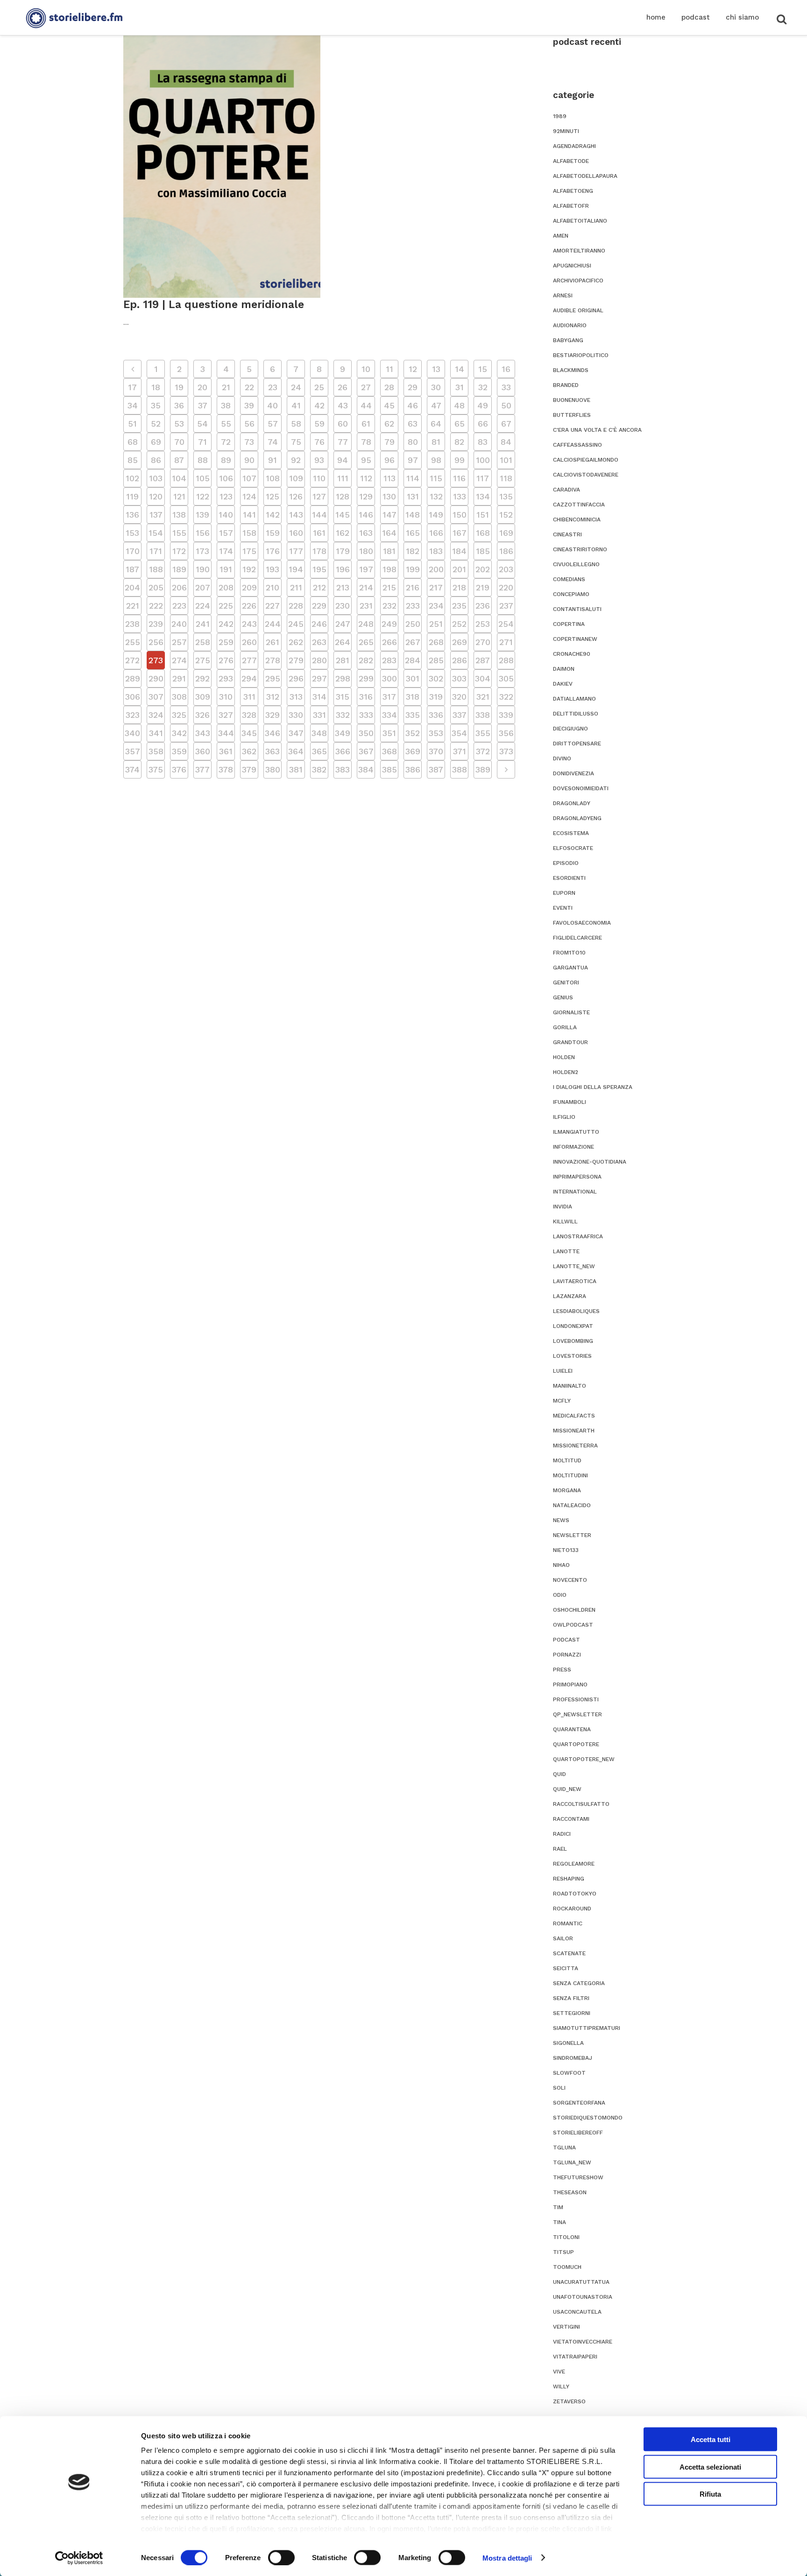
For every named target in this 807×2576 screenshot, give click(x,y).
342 (179, 733)
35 (156, 405)
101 (506, 460)
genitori (566, 983)
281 (343, 660)
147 (389, 515)
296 (296, 678)
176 (273, 551)
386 (413, 769)
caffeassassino (577, 445)
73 (249, 442)
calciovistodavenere (586, 475)
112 (366, 478)
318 (413, 697)
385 (389, 769)
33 (506, 387)
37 (203, 405)
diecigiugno (570, 729)
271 (506, 642)
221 (133, 606)
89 (226, 460)
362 (249, 751)
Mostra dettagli (507, 2558)
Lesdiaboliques (576, 1311)
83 (483, 442)
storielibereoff (578, 2133)
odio (560, 1595)
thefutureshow (578, 2177)
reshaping (569, 1879)
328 (249, 715)
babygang (568, 340)
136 (132, 515)
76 (319, 442)
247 (343, 624)
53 (179, 424)
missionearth (574, 1431)
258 (203, 642)
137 (156, 515)
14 (460, 369)
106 (226, 478)
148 (413, 515)
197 (366, 569)
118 (506, 478)
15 (483, 369)
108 (273, 478)
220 (506, 587)
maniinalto (570, 1386)
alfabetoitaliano (580, 221)
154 (156, 533)
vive (559, 2372)
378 (226, 769)
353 (436, 733)
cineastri (567, 534)
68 (133, 442)
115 (436, 478)
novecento (570, 1580)
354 (459, 733)
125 (273, 496)
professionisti (576, 1699)
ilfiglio (564, 1117)
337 (460, 715)
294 (249, 678)
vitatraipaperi (575, 2357)
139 (202, 515)
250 (413, 624)
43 (343, 405)
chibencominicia (577, 519)
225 (226, 606)
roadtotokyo (575, 1894)
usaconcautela (577, 2312)
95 (366, 460)
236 (483, 606)
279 (296, 660)
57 (273, 424)
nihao (561, 1565)
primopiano (570, 1685)
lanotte (566, 1251)
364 (296, 751)
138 (179, 515)
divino (562, 758)
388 (460, 769)
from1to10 (569, 953)
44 (366, 405)
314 (319, 697)
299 (366, 678)
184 (459, 551)
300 (389, 678)
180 (366, 551)
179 (343, 551)
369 (413, 751)
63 (413, 424)
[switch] (281, 2557)
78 (366, 442)
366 (343, 751)
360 (203, 751)
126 (296, 496)
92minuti (566, 131)
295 (273, 678)
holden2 (566, 1072)
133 (460, 496)
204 (132, 587)
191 (226, 569)
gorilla (565, 1027)
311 (249, 697)
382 (319, 769)
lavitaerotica (575, 1281)
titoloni (566, 2237)
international (575, 1192)
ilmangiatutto (576, 1132)
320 (459, 697)
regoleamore (574, 1864)
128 (343, 496)
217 (436, 587)
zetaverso (569, 2401)
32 (483, 387)
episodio (566, 863)
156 (203, 533)
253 (483, 624)
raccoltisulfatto (581, 1804)
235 (459, 606)
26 (343, 387)
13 (436, 369)
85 (133, 460)
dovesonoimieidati (581, 788)
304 (483, 678)
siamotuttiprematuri (587, 2028)
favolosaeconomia (582, 923)
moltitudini (570, 1475)
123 (226, 496)
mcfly (562, 1401)
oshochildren (574, 1610)
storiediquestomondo (588, 2118)
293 (226, 678)
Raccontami (571, 1819)
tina (559, 2222)
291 (179, 678)
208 (226, 587)
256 (156, 642)
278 (273, 660)
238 (132, 624)
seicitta (566, 1968)
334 (389, 715)
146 (366, 515)
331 (319, 715)
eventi (563, 908)
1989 (560, 116)
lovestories (572, 1356)
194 (296, 569)
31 (460, 387)
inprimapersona (577, 1177)
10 (366, 369)
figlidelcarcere (577, 938)
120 (156, 496)
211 (296, 587)
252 (459, 624)
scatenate (569, 1953)
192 (249, 569)
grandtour (570, 1042)
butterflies (572, 415)
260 (249, 642)
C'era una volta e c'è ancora (597, 430)
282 (366, 660)
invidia (563, 1207)
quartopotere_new (584, 1759)
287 (483, 660)
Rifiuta (710, 2494)
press (562, 1670)
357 (133, 751)
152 (506, 515)
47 (436, 405)
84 (506, 442)
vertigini (566, 2327)
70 (179, 442)
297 (319, 678)
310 (226, 697)
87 (179, 460)
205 (156, 587)
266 (389, 642)
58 (296, 424)
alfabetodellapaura (585, 176)
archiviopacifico (578, 281)
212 (319, 587)
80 (413, 442)
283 (389, 660)
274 (179, 660)
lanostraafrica (578, 1236)
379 (249, 769)
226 (249, 606)
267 (413, 642)
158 (249, 533)
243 (249, 624)
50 (506, 405)
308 (179, 697)
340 (132, 733)
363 (273, 751)
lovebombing (573, 1341)
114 (413, 478)
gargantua (570, 968)
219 (483, 587)
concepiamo (571, 594)
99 (460, 460)
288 (506, 660)
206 (179, 587)
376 (179, 769)
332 (343, 715)
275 (203, 660)
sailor (563, 1938)
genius (563, 997)
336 (436, 715)
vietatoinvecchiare (583, 2342)
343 (203, 733)
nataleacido (572, 1505)
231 (366, 606)
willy (561, 2386)
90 (249, 460)
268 (436, 642)
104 (179, 478)
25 (319, 387)
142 (273, 515)
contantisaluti (577, 609)
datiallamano (574, 699)
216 (413, 587)
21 (226, 387)
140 (226, 515)
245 (296, 624)
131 (413, 496)
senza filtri (571, 1998)
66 (483, 424)
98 (436, 460)
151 (483, 515)
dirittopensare (577, 744)
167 (460, 533)
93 (319, 460)
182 (413, 551)
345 (249, 733)
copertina (569, 624)
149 (436, 515)
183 (436, 551)
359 (179, 751)
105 (203, 478)
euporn (564, 893)
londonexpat (573, 1326)
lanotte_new (574, 1266)
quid (559, 1774)
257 (179, 642)
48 (459, 405)
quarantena (572, 1729)
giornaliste (571, 1012)
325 (179, 715)
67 (506, 424)
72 (226, 442)
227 (273, 606)
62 (389, 424)
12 (413, 369)
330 (296, 715)
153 (132, 533)
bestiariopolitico (581, 355)
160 (296, 533)
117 (483, 478)
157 (226, 533)
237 (506, 606)
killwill (565, 1221)
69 (156, 442)
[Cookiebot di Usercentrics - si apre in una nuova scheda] (79, 2558)
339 (506, 715)
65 (460, 424)
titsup (563, 2252)
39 (249, 405)
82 (459, 442)
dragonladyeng (577, 818)
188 (156, 569)
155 (179, 533)
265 (366, 642)
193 (273, 569)
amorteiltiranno (579, 251)
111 (343, 478)
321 (483, 697)
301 (413, 678)
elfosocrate (573, 848)
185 (483, 551)
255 (133, 642)
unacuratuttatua (581, 2282)
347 (296, 733)
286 (460, 660)
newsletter (572, 1535)
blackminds (571, 370)
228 (296, 606)
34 (133, 405)
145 (343, 515)
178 (319, 551)
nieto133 (566, 1550)
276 (226, 660)
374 (132, 769)
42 (319, 405)
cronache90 (572, 654)
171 (156, 551)
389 (483, 769)
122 (203, 496)
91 (273, 460)
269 (460, 642)
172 (179, 551)
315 (343, 697)
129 (366, 496)
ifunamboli (570, 1102)
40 (273, 405)
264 (343, 642)
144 (319, 515)
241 (203, 624)
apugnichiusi (572, 266)
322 (506, 697)
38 (226, 405)
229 (319, 606)
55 (226, 424)
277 (249, 660)
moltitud (567, 1460)
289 (133, 678)
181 (389, 551)
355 (483, 733)
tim (558, 2207)
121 (179, 496)
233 (413, 606)
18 (156, 387)
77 (343, 442)
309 (203, 697)
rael (560, 1849)
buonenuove (572, 400)
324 (156, 715)
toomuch (567, 2267)
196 (343, 569)
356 (506, 733)
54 (202, 424)
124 (249, 496)
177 (296, 551)
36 (179, 405)
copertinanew (575, 639)
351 (389, 733)
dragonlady (572, 803)
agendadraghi (574, 146)
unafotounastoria (583, 2297)
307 (156, 697)
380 (273, 769)
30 (436, 387)
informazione (573, 1147)
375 (156, 769)
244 (273, 624)
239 (156, 624)
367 (366, 751)
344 (226, 733)
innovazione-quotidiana (590, 1162)
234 (436, 606)
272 (132, 660)
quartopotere (576, 1744)
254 (506, 624)
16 (506, 369)
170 (133, 551)
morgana (567, 1490)
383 (343, 769)
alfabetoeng (573, 191)
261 (273, 642)
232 (389, 606)
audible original (578, 310)
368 (389, 751)
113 (389, 478)
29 (413, 387)
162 (343, 533)
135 (506, 496)
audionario (570, 325)
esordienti (569, 878)
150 (460, 515)
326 (202, 715)
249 (389, 624)
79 (389, 442)
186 (506, 551)
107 (249, 478)
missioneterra (575, 1446)
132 (436, 496)
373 (506, 751)
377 (202, 769)
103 (156, 478)
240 (179, 624)
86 (156, 460)
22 (249, 387)
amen (561, 236)
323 (133, 715)
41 (296, 405)
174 (226, 551)
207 (203, 587)
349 (343, 733)
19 (179, 387)
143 (296, 515)
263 (319, 642)
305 (506, 678)
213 (343, 587)
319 (436, 697)
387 (436, 769)
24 (296, 387)
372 (483, 751)
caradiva (566, 490)
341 (156, 733)
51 (132, 424)
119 (132, 496)
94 (343, 460)
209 (249, 587)
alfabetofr (571, 206)
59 (319, 424)
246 (319, 624)
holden (564, 1057)
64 (436, 424)
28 (389, 387)
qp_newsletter (577, 1714)
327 (226, 715)
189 (179, 569)
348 (319, 733)
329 (273, 715)
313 (296, 697)
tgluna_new (572, 2162)
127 (319, 496)
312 (273, 697)
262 (296, 642)
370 (436, 751)
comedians (569, 579)
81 (436, 442)
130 (389, 496)
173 (202, 551)
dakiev (563, 684)
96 (389, 460)
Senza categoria (579, 1983)
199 (413, 569)
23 (273, 387)
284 (413, 660)
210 (273, 587)
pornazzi (567, 1655)
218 (459, 587)
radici (562, 1834)
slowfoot (569, 2073)
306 (133, 697)
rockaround (572, 1909)
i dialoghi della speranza (593, 1087)
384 (366, 769)
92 (296, 460)
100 (483, 460)
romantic (568, 1923)
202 (483, 569)
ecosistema (571, 833)
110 (319, 478)
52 (156, 424)
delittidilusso (576, 714)
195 (319, 569)
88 (203, 460)
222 (156, 606)
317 (389, 697)
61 (366, 424)
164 (389, 533)
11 (389, 369)
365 (319, 751)
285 (436, 660)
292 (202, 678)
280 (319, 660)
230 (343, 606)
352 (413, 733)
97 (413, 460)
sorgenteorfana (579, 2103)
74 (273, 442)
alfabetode (571, 161)
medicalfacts (574, 1416)
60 (343, 424)
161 (319, 533)
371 (460, 751)
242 (226, 624)
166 (436, 533)
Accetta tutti (711, 2439)
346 (273, 733)
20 (202, 387)
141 (249, 515)
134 (483, 496)
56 (249, 424)
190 (203, 569)
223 (179, 606)
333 (366, 715)
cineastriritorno (580, 549)
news (561, 1520)
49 (483, 405)
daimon (564, 669)
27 (366, 387)
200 (436, 569)
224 (203, 606)
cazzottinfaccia (579, 505)
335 (413, 715)
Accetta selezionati (710, 2467)
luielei (563, 1371)
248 (366, 624)
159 (273, 533)
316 (366, 697)
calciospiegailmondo (586, 460)
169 (506, 533)
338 (483, 715)
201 (459, 569)
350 (366, 733)
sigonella (568, 2043)
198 (389, 569)
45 (389, 405)
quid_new (567, 1789)
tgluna (564, 2148)
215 (389, 587)
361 (226, 751)
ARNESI (563, 295)
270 (483, 642)
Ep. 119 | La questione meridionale (214, 305)
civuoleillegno (576, 564)
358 (156, 751)
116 (459, 478)
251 (436, 624)
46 (413, 405)
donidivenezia (573, 773)
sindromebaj (573, 2058)
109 (296, 478)
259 (226, 642)
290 (156, 678)
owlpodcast (573, 1625)
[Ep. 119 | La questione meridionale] (222, 166)
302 (436, 678)
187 (132, 569)
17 (132, 387)
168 (483, 533)
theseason (570, 2192)
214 (366, 587)
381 (296, 769)
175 (249, 551)
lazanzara (570, 1296)
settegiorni (572, 2013)
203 (506, 569)
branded (566, 385)
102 (132, 478)
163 (366, 533)
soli (559, 2088)
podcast (566, 1640)
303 (459, 678)
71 (202, 442)
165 (413, 533)
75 (296, 442)
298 (343, 678)
